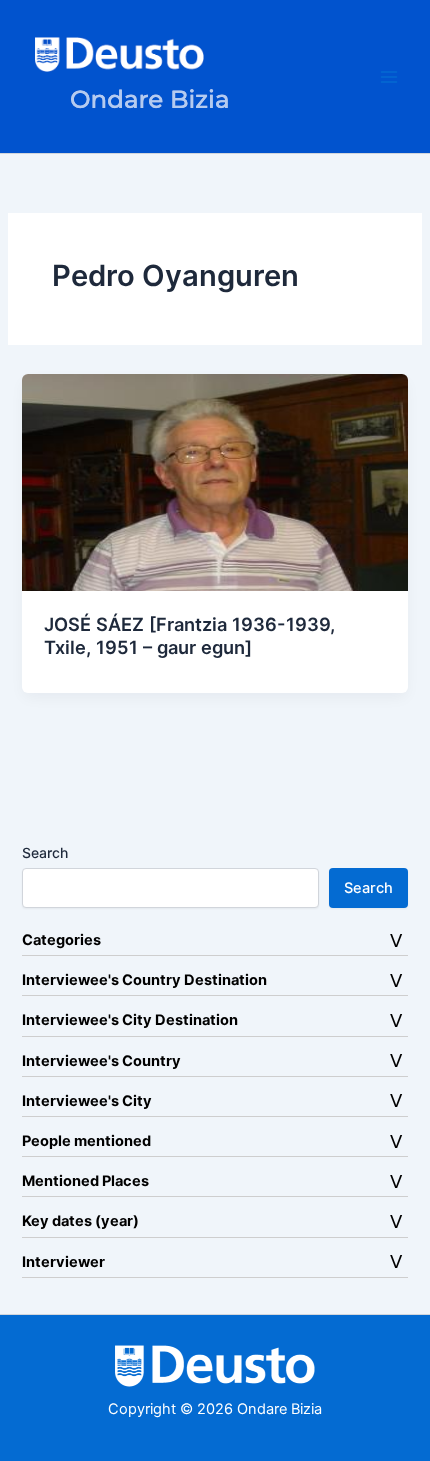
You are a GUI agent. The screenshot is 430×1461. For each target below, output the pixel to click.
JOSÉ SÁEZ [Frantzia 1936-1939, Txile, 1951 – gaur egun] (189, 636)
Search (45, 852)
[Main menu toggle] (389, 77)
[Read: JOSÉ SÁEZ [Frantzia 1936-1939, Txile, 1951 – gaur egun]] (214, 481)
